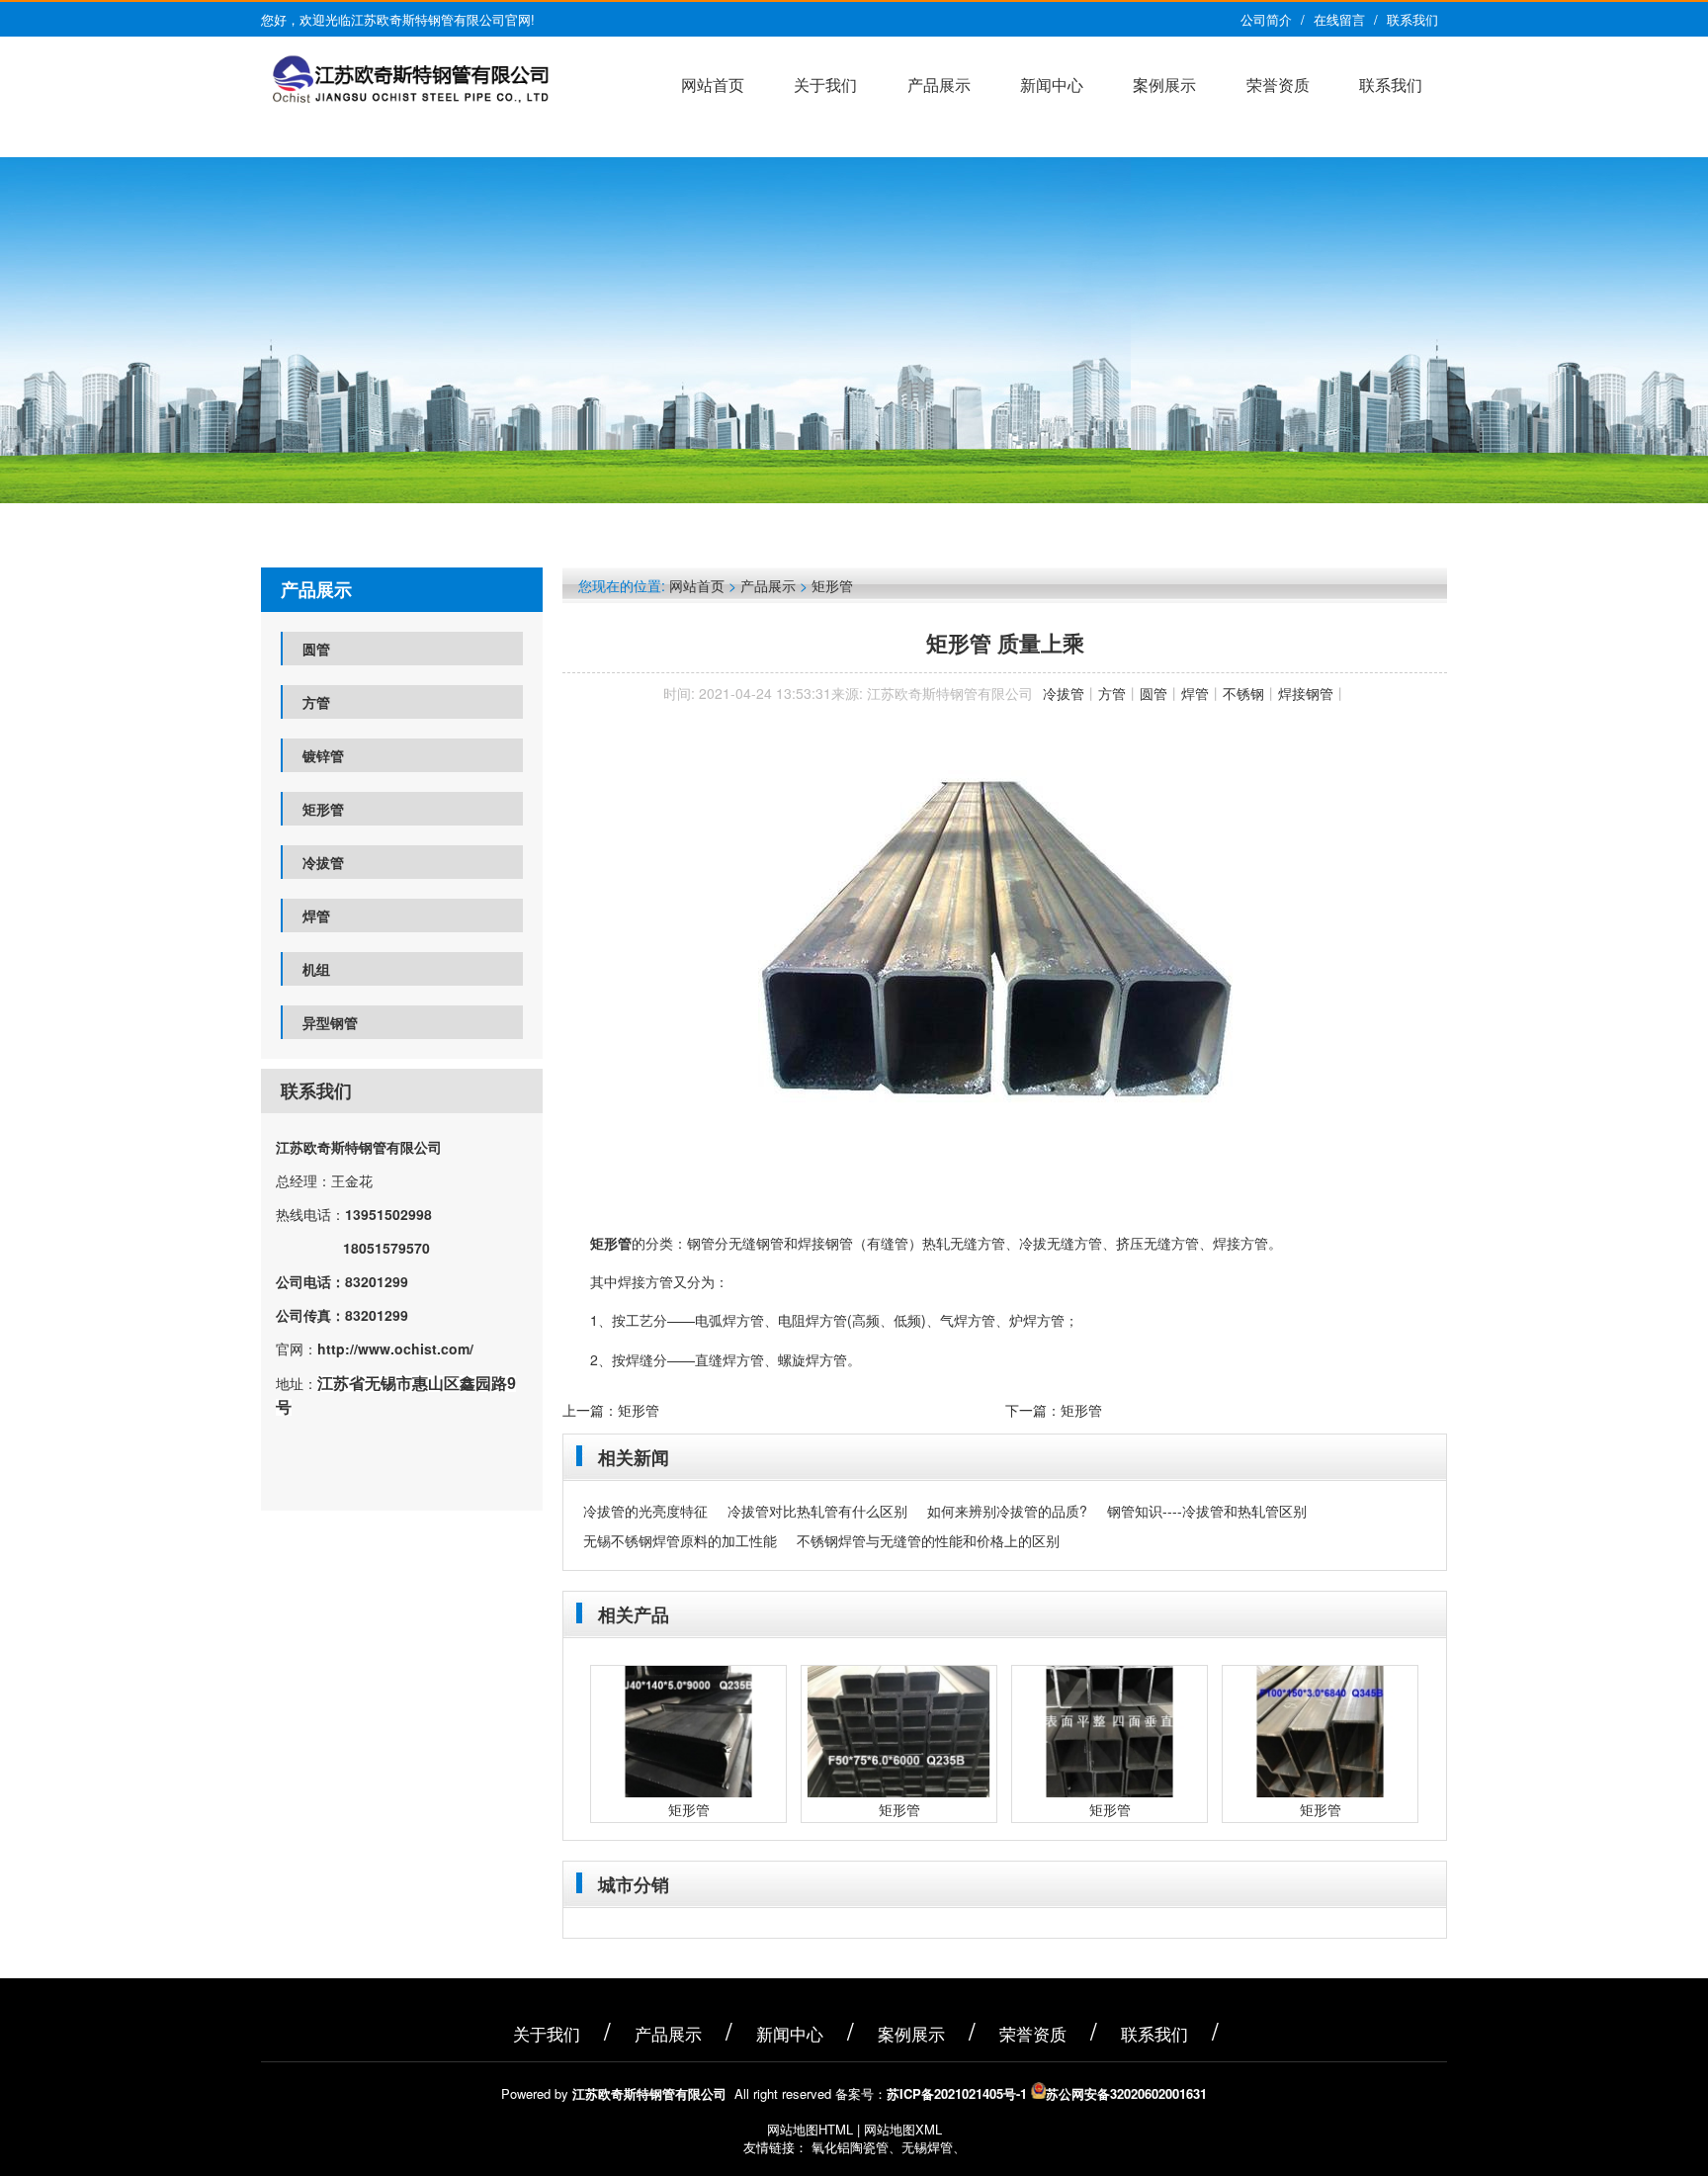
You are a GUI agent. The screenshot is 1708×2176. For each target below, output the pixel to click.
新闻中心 (1052, 85)
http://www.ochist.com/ (395, 1349)
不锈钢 (1243, 693)
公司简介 (1266, 19)
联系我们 (1412, 19)
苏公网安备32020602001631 (1126, 2093)
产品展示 (939, 85)
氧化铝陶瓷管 (850, 2147)
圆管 (316, 649)
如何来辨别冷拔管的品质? (1007, 1511)
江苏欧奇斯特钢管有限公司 (359, 1147)
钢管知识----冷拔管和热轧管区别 (1207, 1511)
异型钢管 (330, 1022)
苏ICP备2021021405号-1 (957, 2093)
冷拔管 (323, 862)
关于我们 (825, 85)
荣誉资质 (1278, 85)
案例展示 (1164, 85)
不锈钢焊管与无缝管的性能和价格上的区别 (928, 1540)
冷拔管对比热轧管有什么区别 (817, 1511)
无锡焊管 (927, 2147)
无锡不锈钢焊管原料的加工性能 (680, 1540)
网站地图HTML (810, 2129)
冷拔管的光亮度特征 (645, 1511)
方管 (316, 702)
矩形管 (323, 809)
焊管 (316, 915)
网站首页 (713, 85)
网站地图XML (903, 2129)
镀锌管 (323, 755)
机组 (316, 969)
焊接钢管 (1306, 693)
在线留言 (1339, 19)
